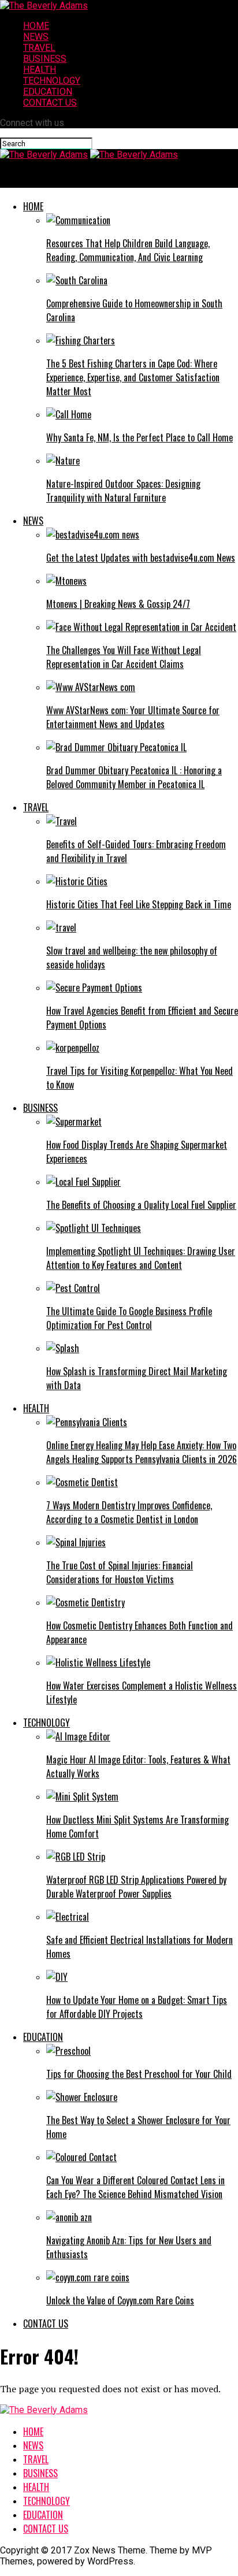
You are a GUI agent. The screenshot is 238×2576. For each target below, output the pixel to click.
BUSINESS (45, 59)
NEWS (36, 37)
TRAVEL (39, 48)
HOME (36, 26)
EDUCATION (48, 92)
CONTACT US (50, 103)
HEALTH (40, 70)
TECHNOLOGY (52, 81)
